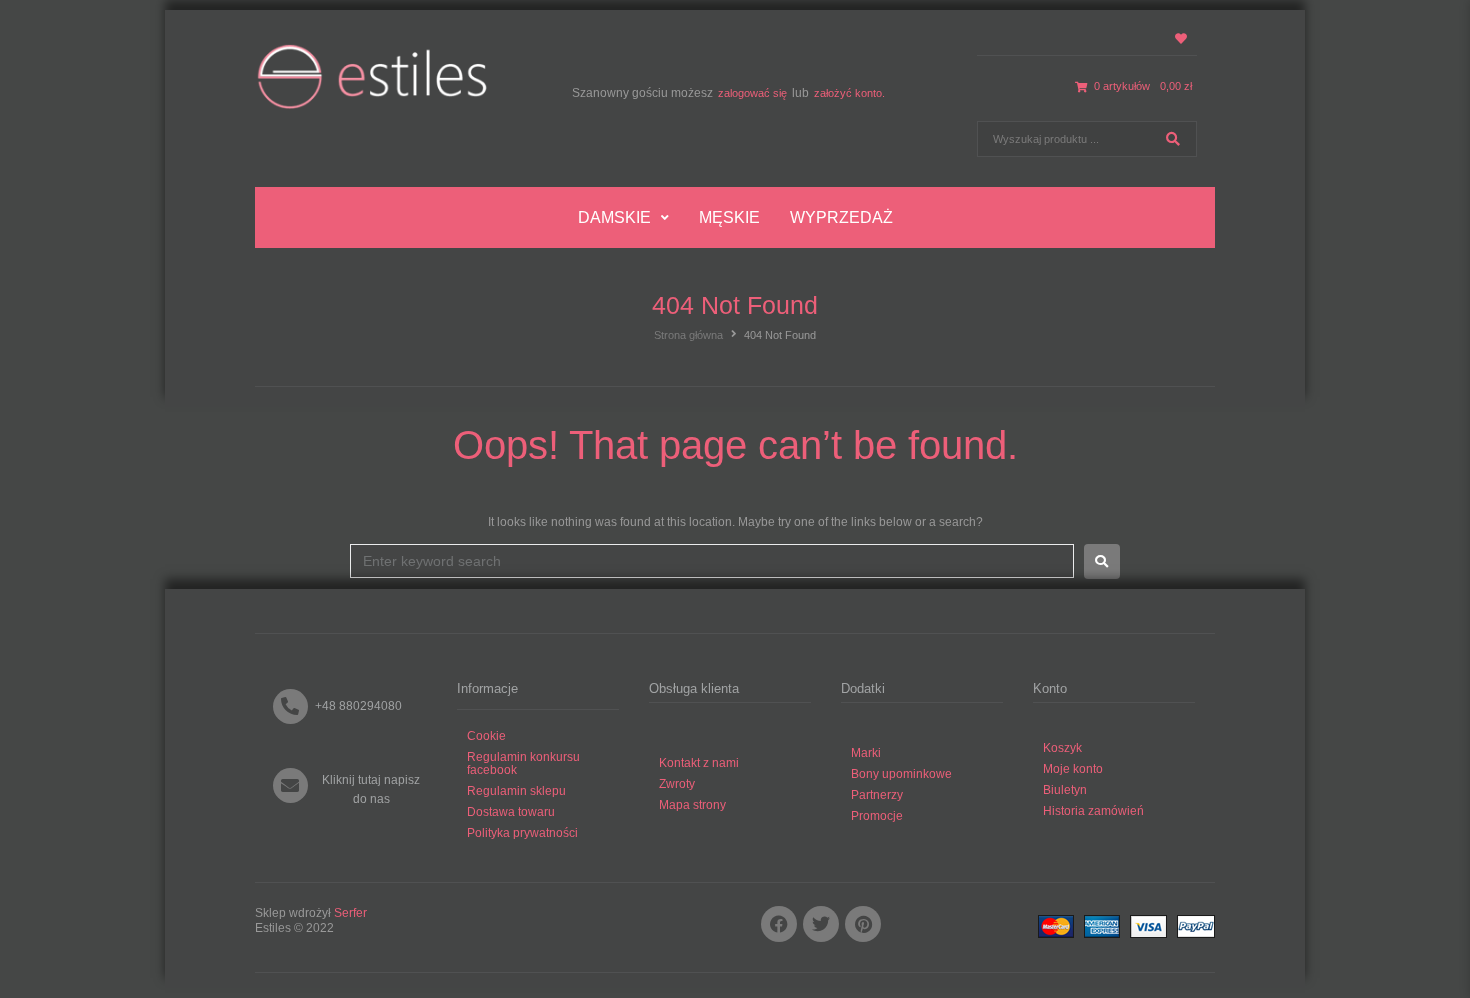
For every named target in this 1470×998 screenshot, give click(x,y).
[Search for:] (712, 561)
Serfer (350, 913)
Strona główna (688, 335)
